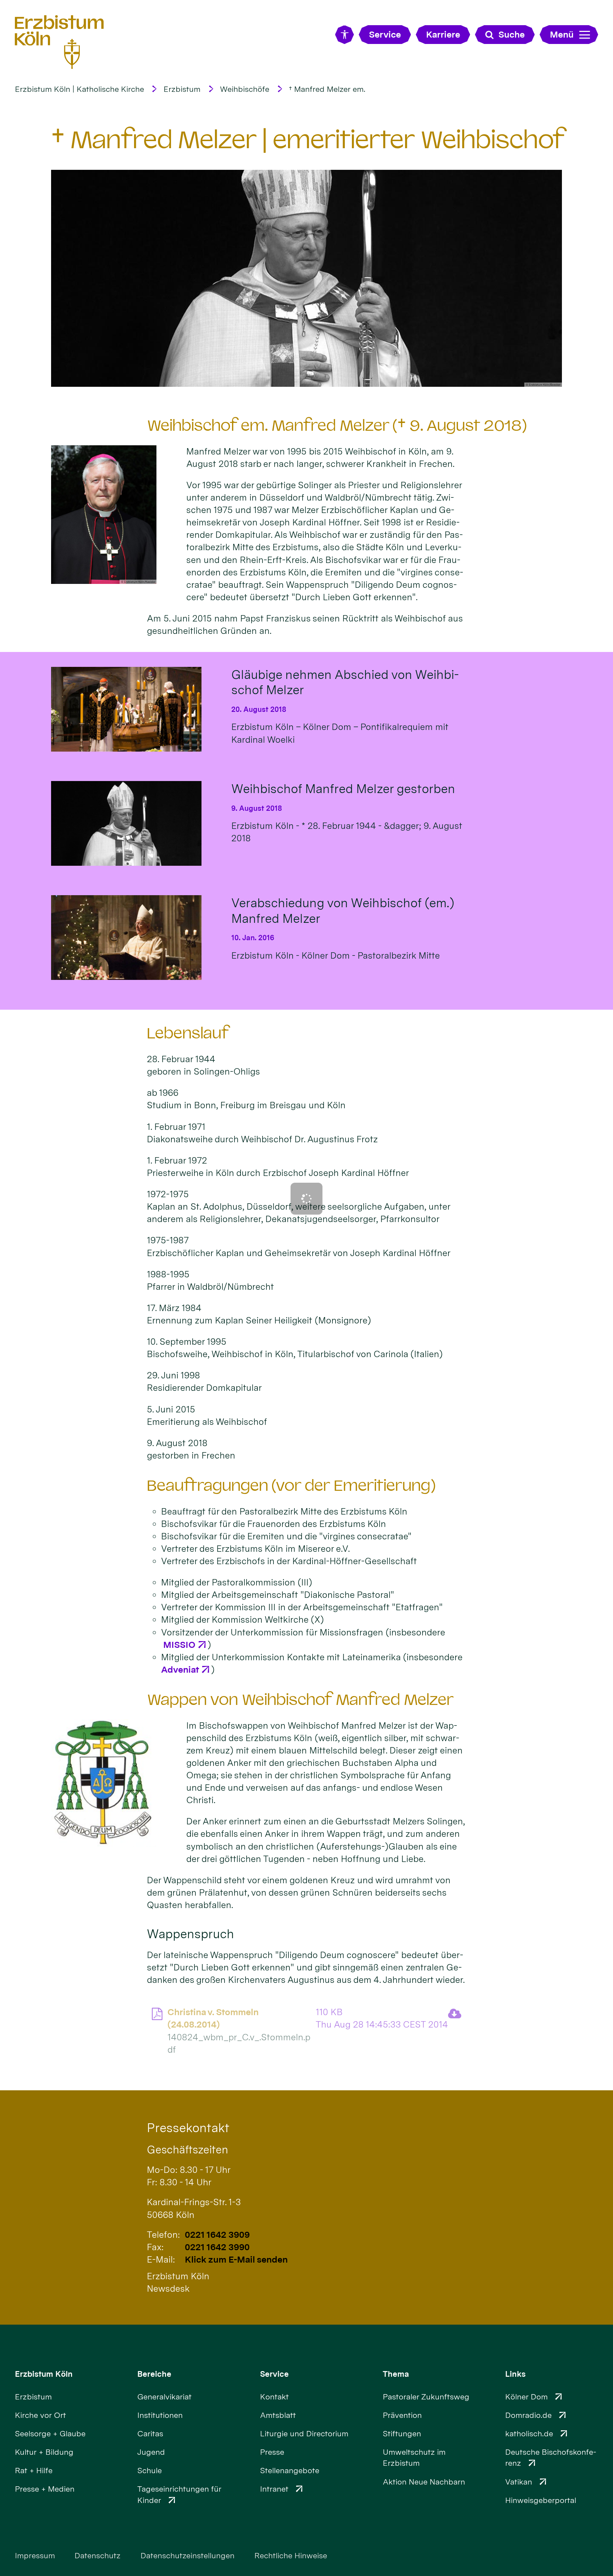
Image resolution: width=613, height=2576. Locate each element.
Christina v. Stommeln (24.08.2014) (213, 2018)
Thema (396, 2374)
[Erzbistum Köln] (59, 42)
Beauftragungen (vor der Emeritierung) (291, 1485)
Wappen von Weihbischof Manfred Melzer (300, 1700)
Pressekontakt (188, 2128)
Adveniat (180, 1669)
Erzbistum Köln (44, 2374)
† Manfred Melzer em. (327, 89)
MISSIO (178, 1645)
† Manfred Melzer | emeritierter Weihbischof (308, 140)
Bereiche (154, 2374)
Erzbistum (182, 89)
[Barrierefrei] (345, 35)
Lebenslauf (188, 1033)
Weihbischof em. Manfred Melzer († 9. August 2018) (337, 425)
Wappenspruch (190, 1934)
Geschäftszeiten (187, 2150)
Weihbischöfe (245, 89)
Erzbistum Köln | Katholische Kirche (79, 89)
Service (274, 2374)
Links (515, 2374)
